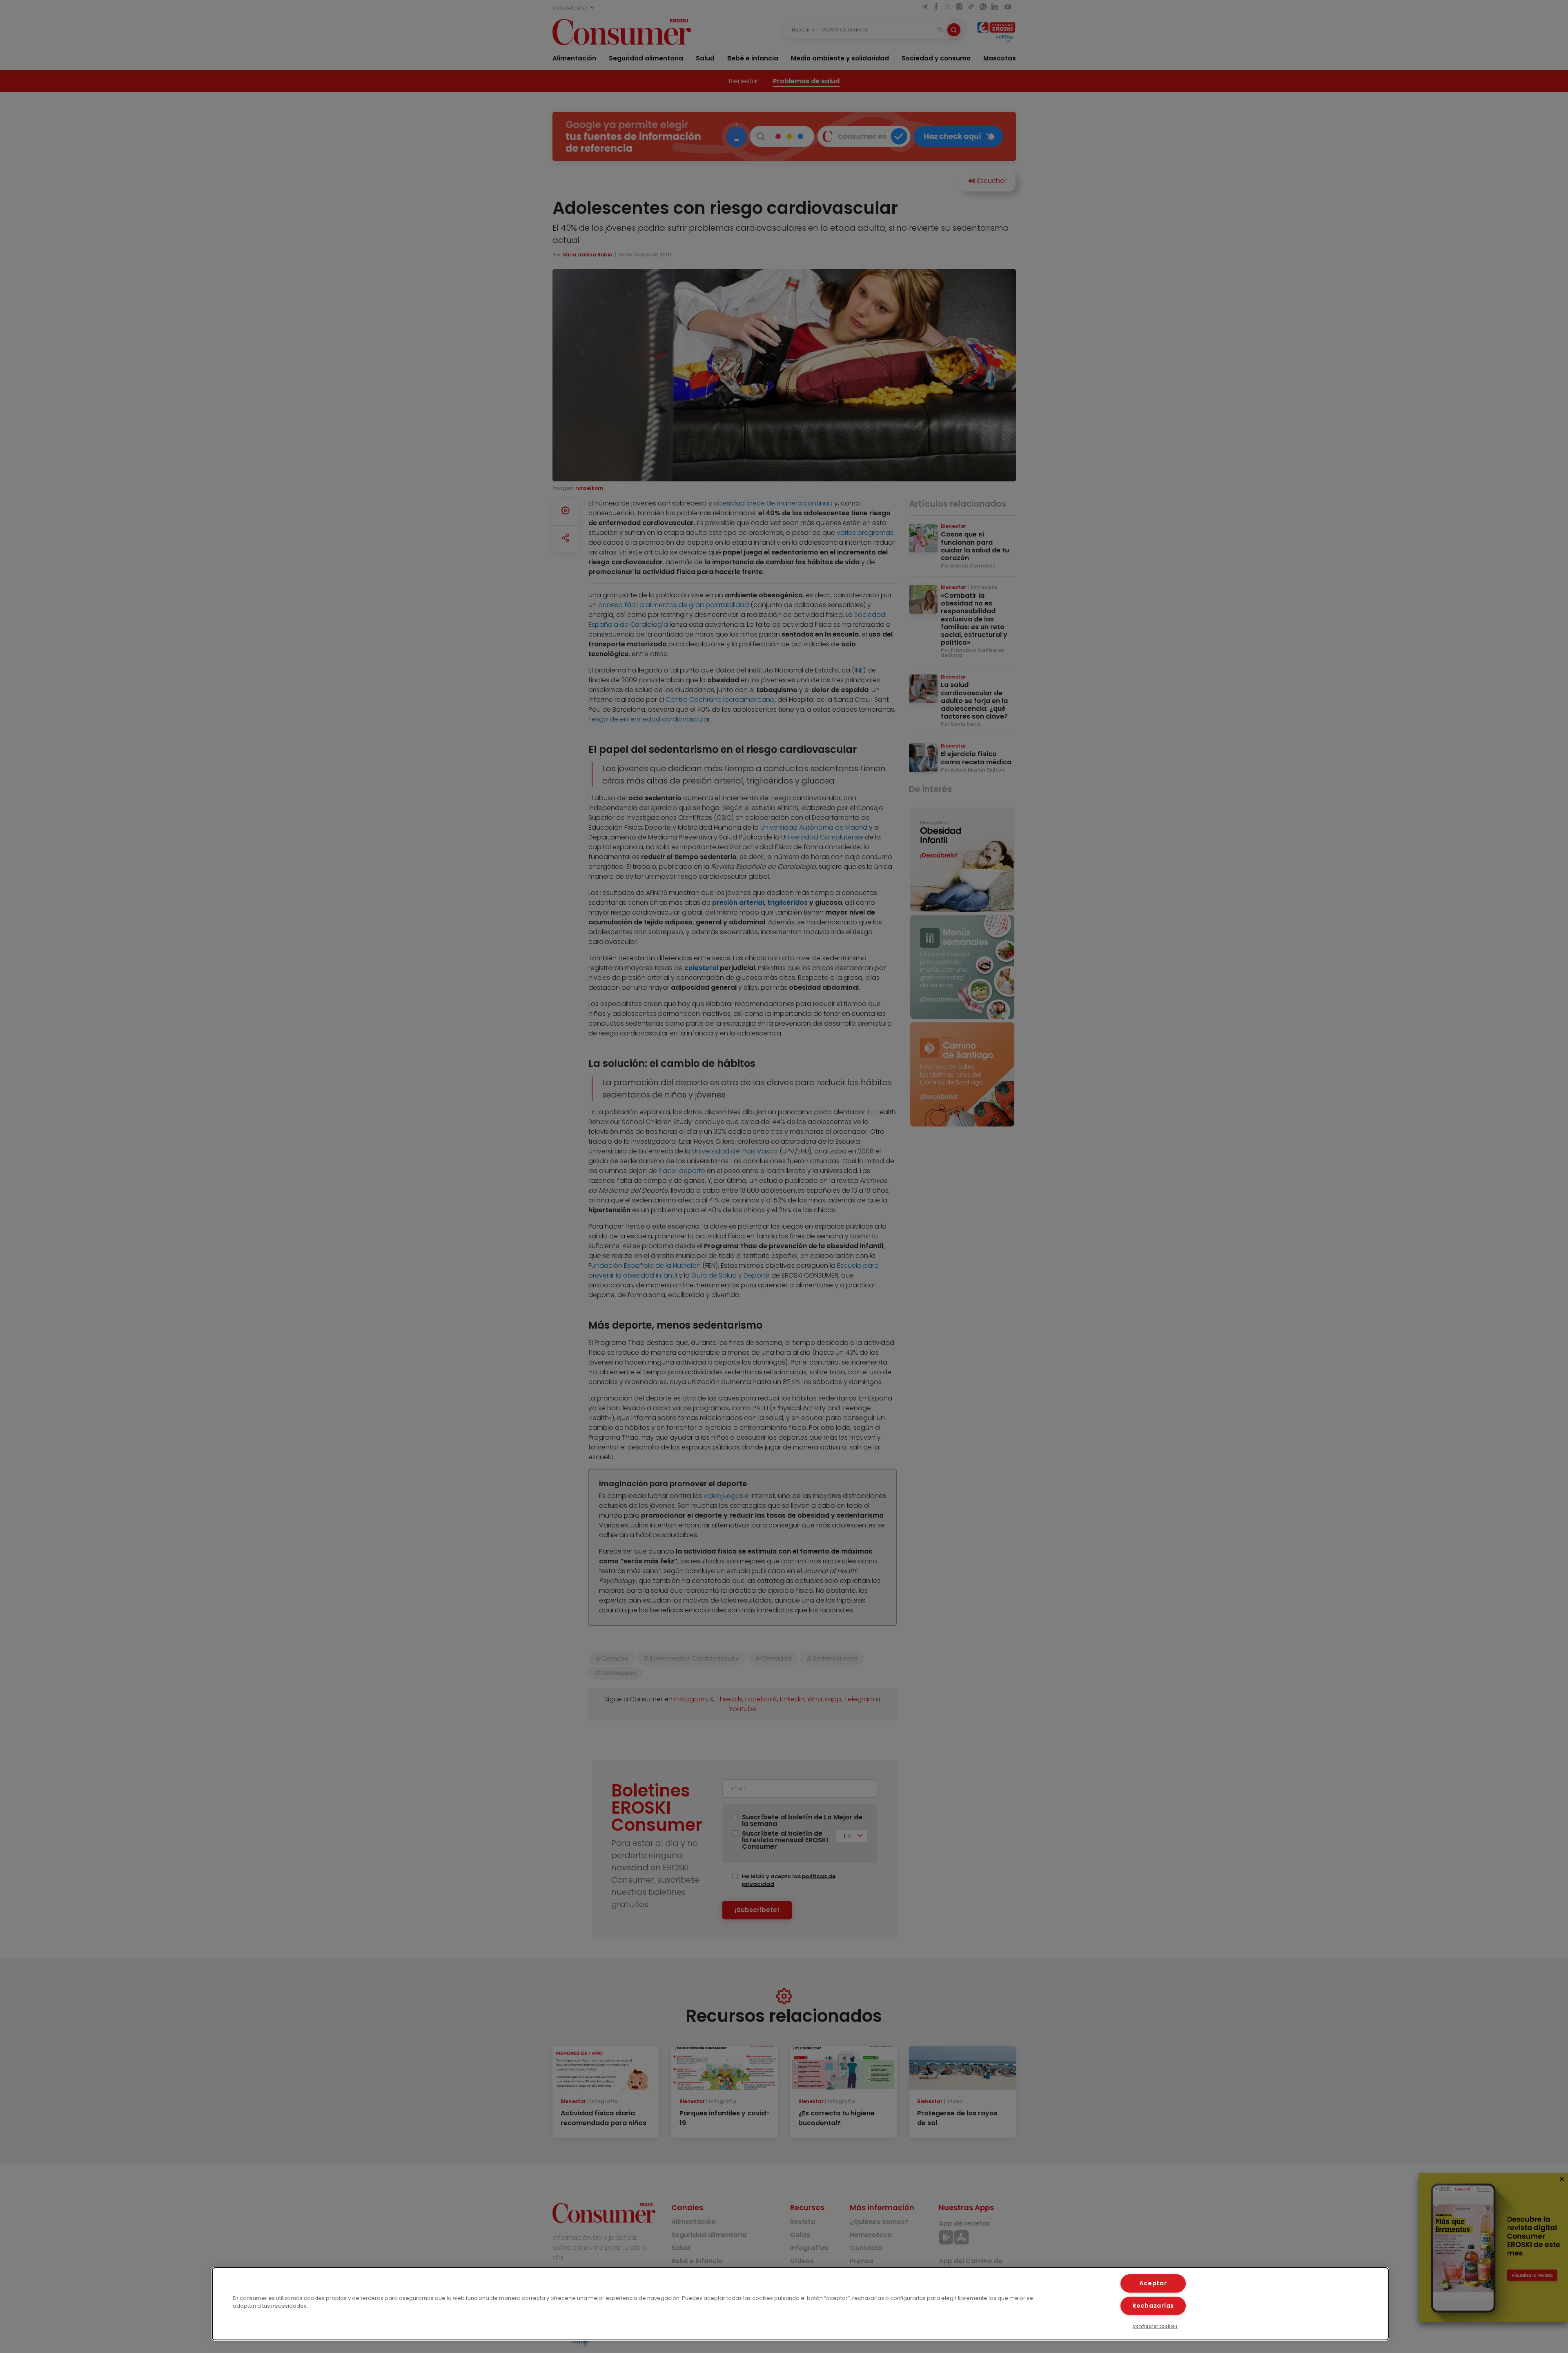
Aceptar (1153, 2283)
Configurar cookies (1155, 2326)
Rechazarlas (1153, 2306)
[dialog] (800, 2304)
